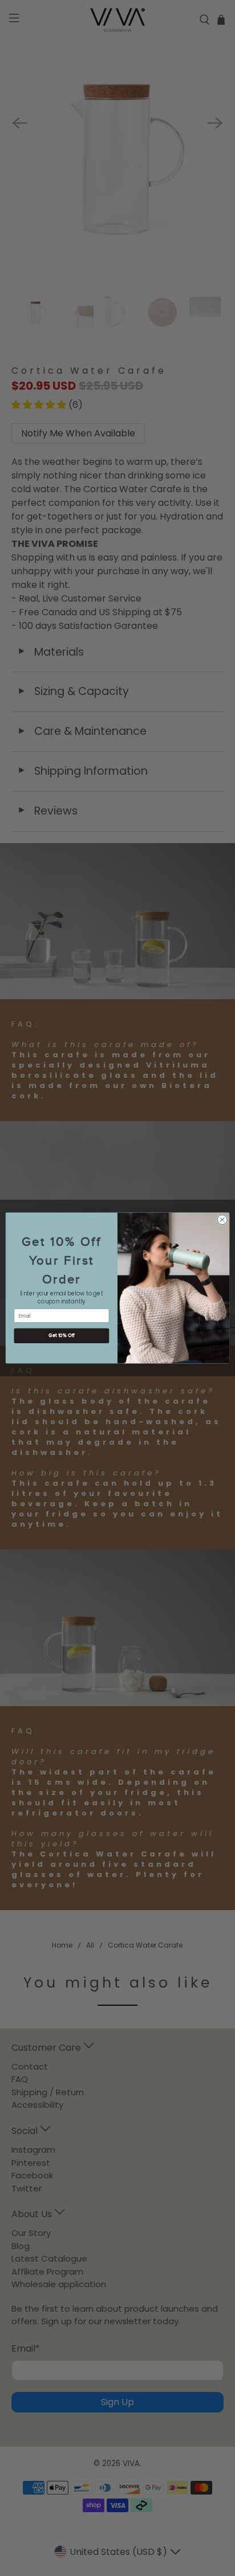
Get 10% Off (61, 1336)
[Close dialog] (222, 1219)
